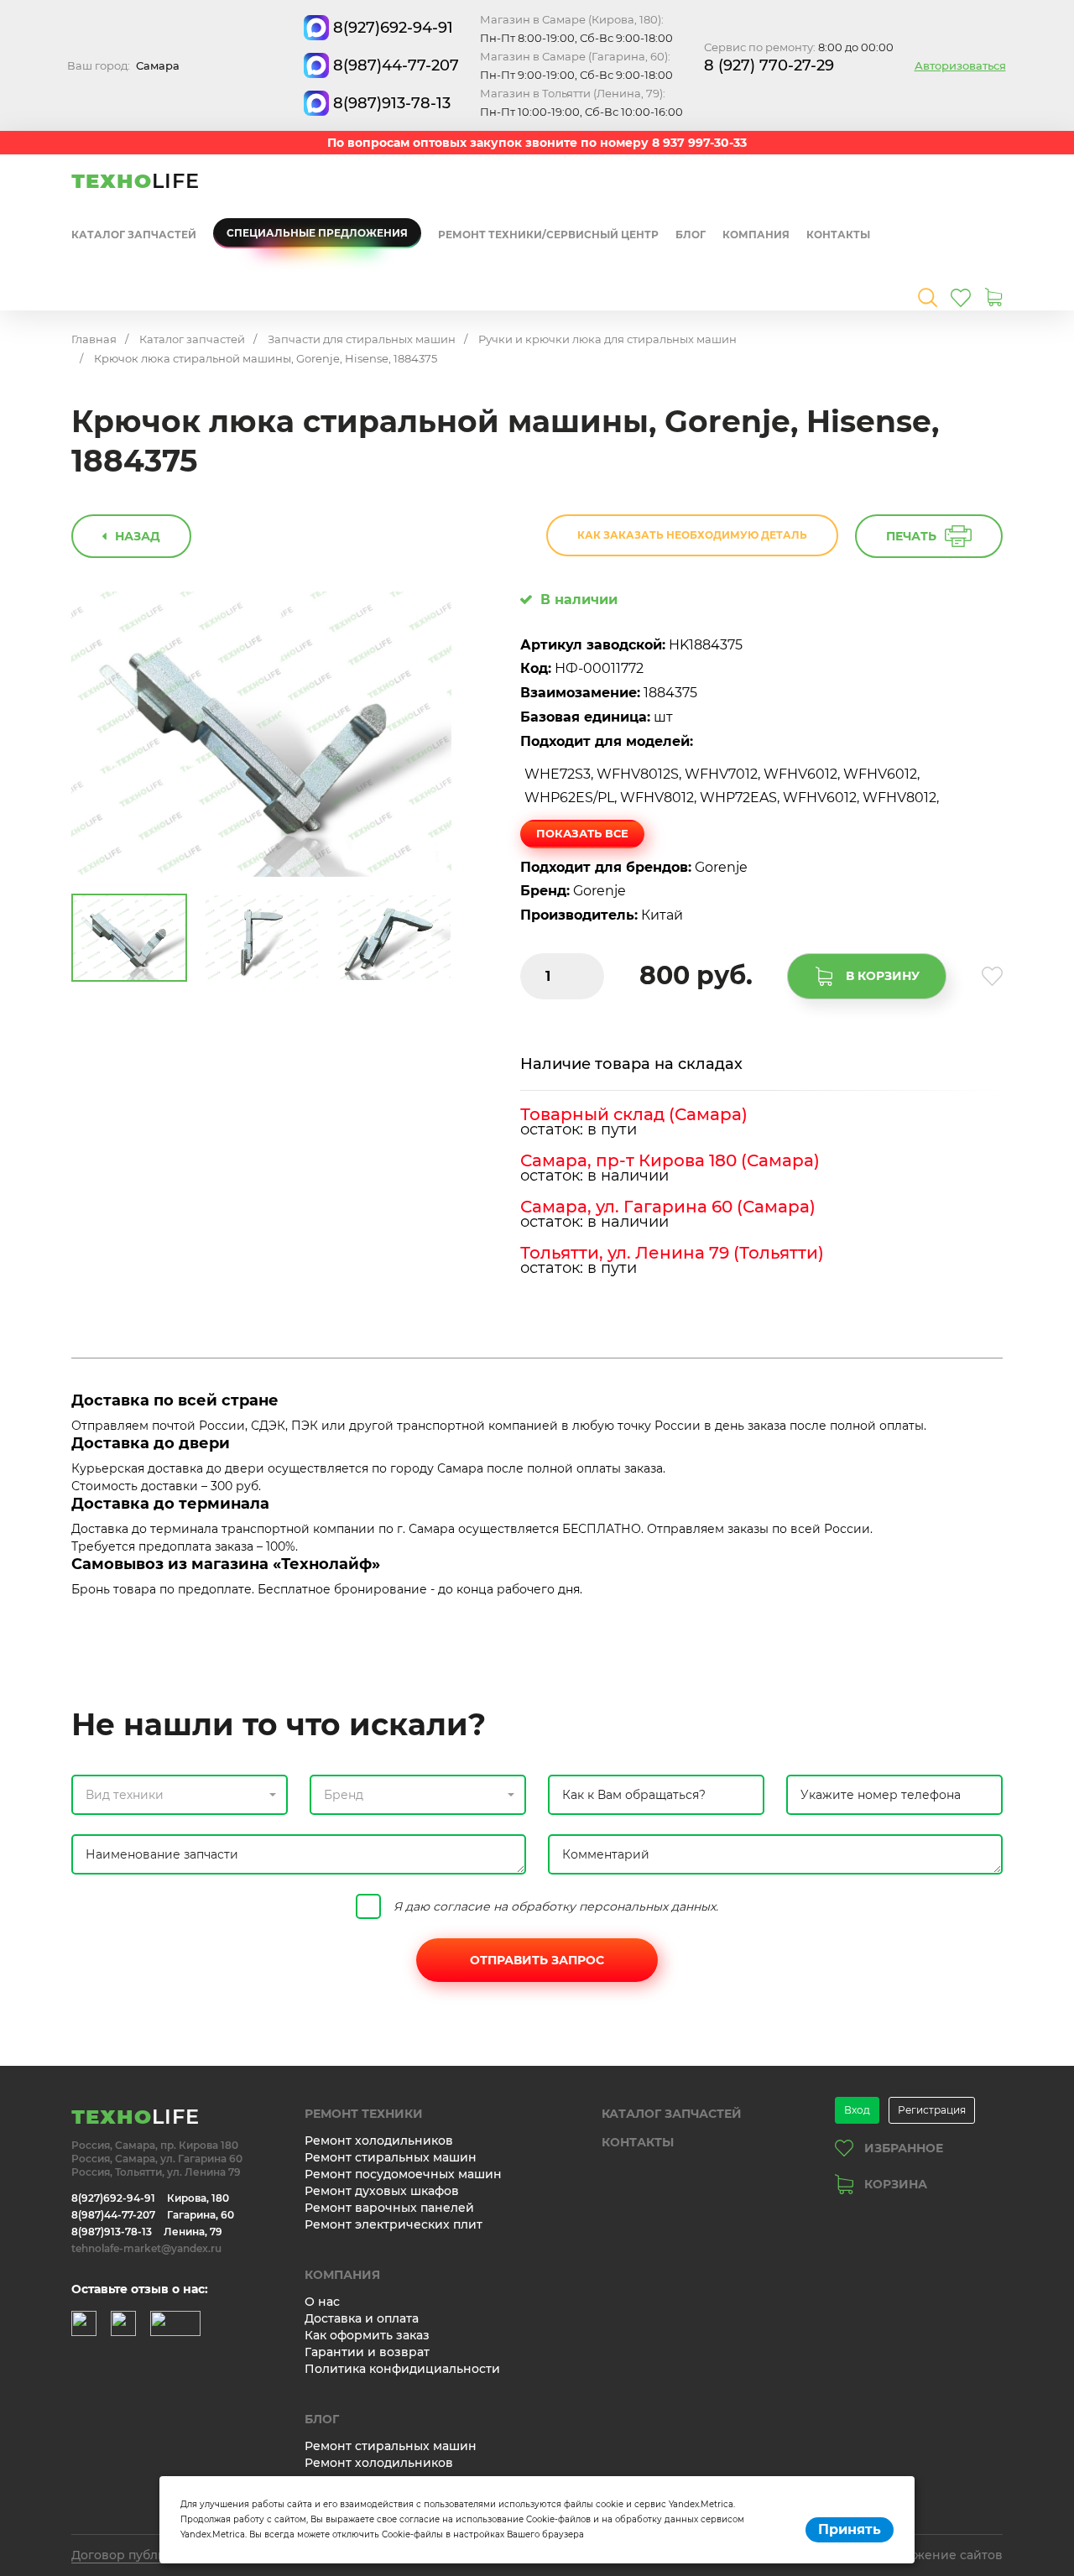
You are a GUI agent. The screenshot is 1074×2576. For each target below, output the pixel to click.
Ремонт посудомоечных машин (403, 2174)
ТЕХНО (136, 181)
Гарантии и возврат (367, 2352)
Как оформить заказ (367, 2335)
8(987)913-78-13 (392, 103)
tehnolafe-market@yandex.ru (146, 2248)
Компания (756, 235)
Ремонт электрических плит (394, 2224)
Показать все (582, 833)
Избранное (904, 2148)
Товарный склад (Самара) (634, 1114)
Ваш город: (123, 65)
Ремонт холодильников (379, 2141)
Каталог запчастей (134, 235)
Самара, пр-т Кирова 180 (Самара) (670, 1160)
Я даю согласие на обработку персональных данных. (556, 1906)
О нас (322, 2302)
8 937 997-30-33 (699, 143)
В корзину (883, 976)
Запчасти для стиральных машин (362, 339)
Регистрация (932, 2110)
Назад (138, 536)
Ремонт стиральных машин (391, 2157)
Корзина (896, 2184)
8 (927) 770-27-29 (769, 65)
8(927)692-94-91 (393, 28)
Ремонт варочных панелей (389, 2208)
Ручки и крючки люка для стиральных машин (607, 339)
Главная (94, 339)
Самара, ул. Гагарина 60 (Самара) (668, 1207)
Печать (911, 536)
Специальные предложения (317, 233)
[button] (180, 1795)
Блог (691, 235)
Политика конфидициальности (402, 2369)
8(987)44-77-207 (396, 65)
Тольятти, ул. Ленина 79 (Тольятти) (672, 1253)
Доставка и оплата (362, 2318)
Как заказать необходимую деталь (692, 535)
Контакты (838, 235)
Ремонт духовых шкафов (382, 2191)
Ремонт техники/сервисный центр (548, 235)
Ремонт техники (364, 2114)
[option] (262, 735)
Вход (857, 2110)
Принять (850, 2529)
